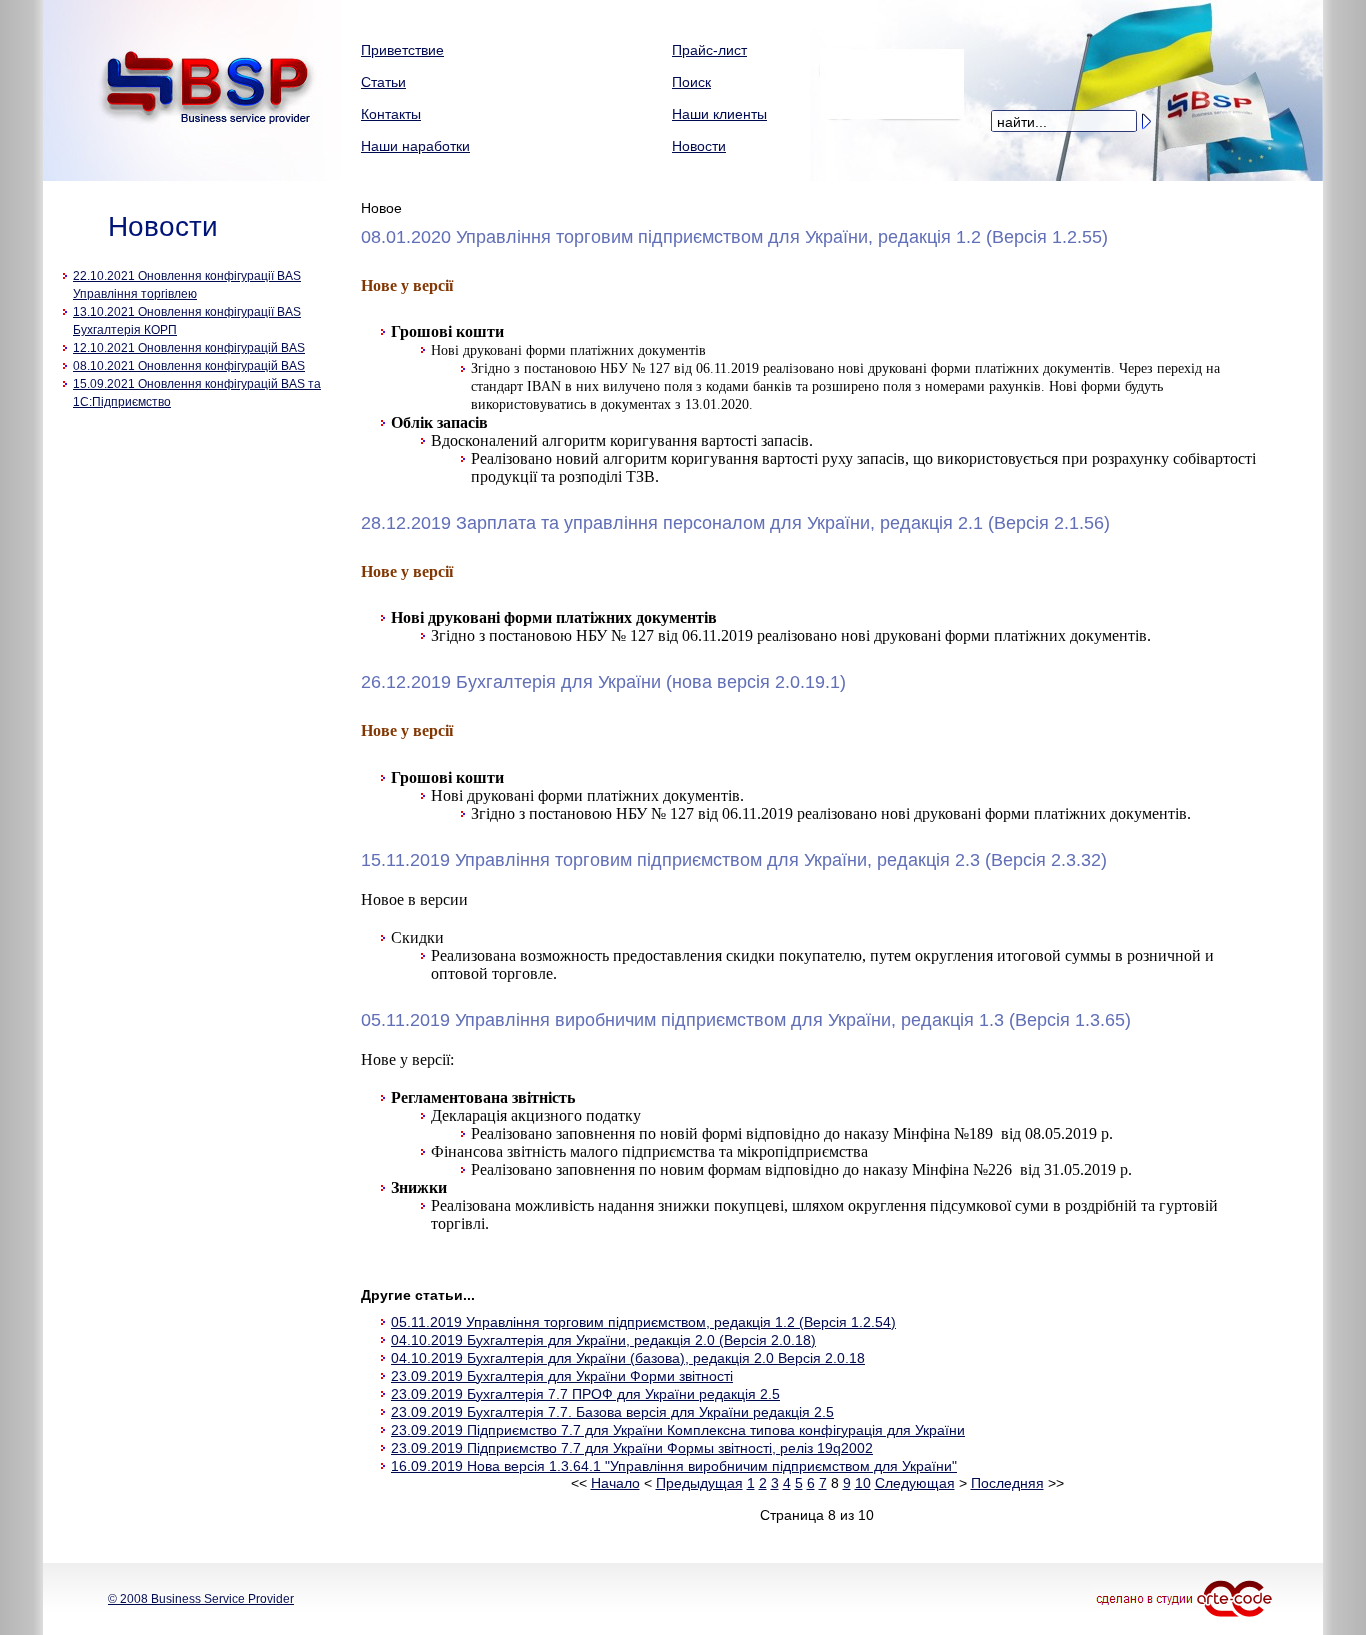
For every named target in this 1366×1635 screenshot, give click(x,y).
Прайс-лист (709, 50)
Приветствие (402, 50)
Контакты (391, 114)
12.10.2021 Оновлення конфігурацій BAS (189, 348)
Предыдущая (699, 1483)
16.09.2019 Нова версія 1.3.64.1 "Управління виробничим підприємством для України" (674, 1466)
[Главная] (192, 177)
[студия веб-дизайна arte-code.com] (1205, 1595)
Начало (615, 1483)
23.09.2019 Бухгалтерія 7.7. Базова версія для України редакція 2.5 (612, 1412)
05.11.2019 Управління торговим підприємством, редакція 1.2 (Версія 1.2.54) (643, 1322)
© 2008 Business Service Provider (201, 1599)
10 (863, 1483)
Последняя (1007, 1483)
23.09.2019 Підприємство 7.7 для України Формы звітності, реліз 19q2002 (632, 1448)
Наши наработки (415, 146)
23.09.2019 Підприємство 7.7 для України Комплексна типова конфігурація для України (678, 1430)
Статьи (383, 82)
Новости (699, 146)
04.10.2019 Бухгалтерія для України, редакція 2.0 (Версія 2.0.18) (603, 1340)
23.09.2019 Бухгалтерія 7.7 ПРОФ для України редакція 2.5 (585, 1394)
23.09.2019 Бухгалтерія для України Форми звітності (562, 1376)
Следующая (915, 1483)
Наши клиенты (719, 114)
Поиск (691, 82)
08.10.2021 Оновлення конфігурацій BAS (189, 366)
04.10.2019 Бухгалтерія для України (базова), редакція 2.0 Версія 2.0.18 (628, 1358)
